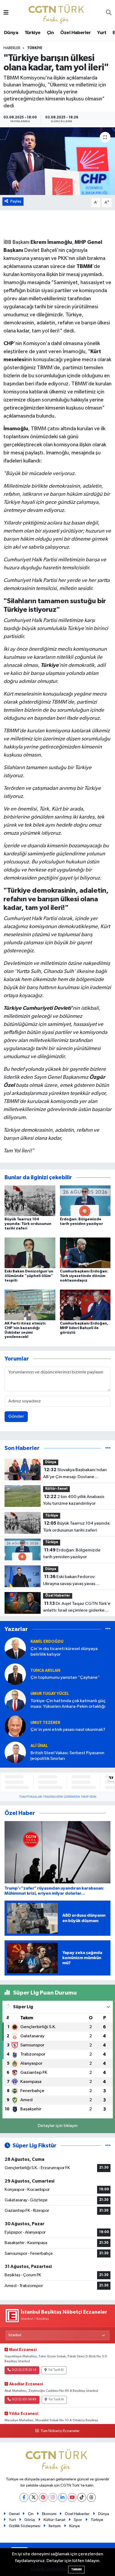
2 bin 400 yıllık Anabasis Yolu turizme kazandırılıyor (74, 1500)
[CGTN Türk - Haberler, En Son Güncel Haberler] (57, 13)
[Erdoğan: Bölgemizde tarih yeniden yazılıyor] (85, 1201)
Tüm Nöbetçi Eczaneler (60, 2431)
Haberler (12, 48)
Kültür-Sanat (56, 1489)
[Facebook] (24, 2497)
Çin (50, 33)
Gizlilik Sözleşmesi (25, 2526)
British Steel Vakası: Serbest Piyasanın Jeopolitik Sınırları (67, 1756)
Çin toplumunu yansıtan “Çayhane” (65, 1678)
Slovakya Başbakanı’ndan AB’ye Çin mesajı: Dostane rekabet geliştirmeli (75, 1474)
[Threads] (91, 2497)
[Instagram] (53, 2497)
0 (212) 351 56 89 (24, 2400)
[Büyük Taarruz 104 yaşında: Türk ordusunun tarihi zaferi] (30, 1201)
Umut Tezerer (45, 1723)
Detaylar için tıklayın (58, 2126)
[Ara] (109, 13)
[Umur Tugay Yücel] (15, 1700)
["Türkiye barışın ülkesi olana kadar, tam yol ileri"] (57, 161)
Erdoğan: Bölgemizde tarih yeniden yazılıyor (72, 1554)
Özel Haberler (76, 33)
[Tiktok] (82, 2497)
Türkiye (33, 33)
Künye (75, 2526)
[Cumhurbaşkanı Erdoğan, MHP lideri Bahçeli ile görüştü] (85, 1305)
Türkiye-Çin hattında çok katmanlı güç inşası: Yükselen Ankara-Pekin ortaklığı (68, 1704)
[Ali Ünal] (15, 1752)
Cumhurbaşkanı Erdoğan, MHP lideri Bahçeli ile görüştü (84, 1328)
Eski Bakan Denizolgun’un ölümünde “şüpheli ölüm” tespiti (29, 1276)
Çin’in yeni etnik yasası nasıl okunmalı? (68, 1730)
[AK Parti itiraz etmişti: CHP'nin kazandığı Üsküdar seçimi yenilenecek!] (30, 1305)
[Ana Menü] (6, 13)
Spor (78, 2520)
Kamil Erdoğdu (47, 1642)
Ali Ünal (39, 1746)
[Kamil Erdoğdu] (15, 1648)
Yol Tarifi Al (56, 2370)
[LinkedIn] (62, 2497)
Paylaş (16, 201)
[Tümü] (108, 1448)
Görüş (30, 2520)
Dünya (11, 33)
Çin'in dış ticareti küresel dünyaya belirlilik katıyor (64, 1652)
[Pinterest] (43, 2497)
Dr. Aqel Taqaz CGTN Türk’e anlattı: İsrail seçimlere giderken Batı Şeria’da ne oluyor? (77, 1608)
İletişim (55, 2526)
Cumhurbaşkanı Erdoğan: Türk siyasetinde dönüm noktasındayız (84, 1276)
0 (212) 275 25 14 (24, 2370)
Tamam (76, 2569)
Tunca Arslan (45, 1671)
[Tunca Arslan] (15, 1674)
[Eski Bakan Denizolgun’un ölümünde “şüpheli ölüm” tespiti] (30, 1253)
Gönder (16, 1417)
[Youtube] (72, 2497)
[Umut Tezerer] (15, 1726)
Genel (14, 2514)
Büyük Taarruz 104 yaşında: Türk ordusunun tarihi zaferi (28, 1224)
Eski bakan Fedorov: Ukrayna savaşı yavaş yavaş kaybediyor (69, 1581)
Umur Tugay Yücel (50, 1694)
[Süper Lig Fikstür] (108, 2146)
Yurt (102, 33)
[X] (34, 2497)
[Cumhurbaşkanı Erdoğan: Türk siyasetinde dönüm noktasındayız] (85, 1253)
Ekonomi (49, 2514)
